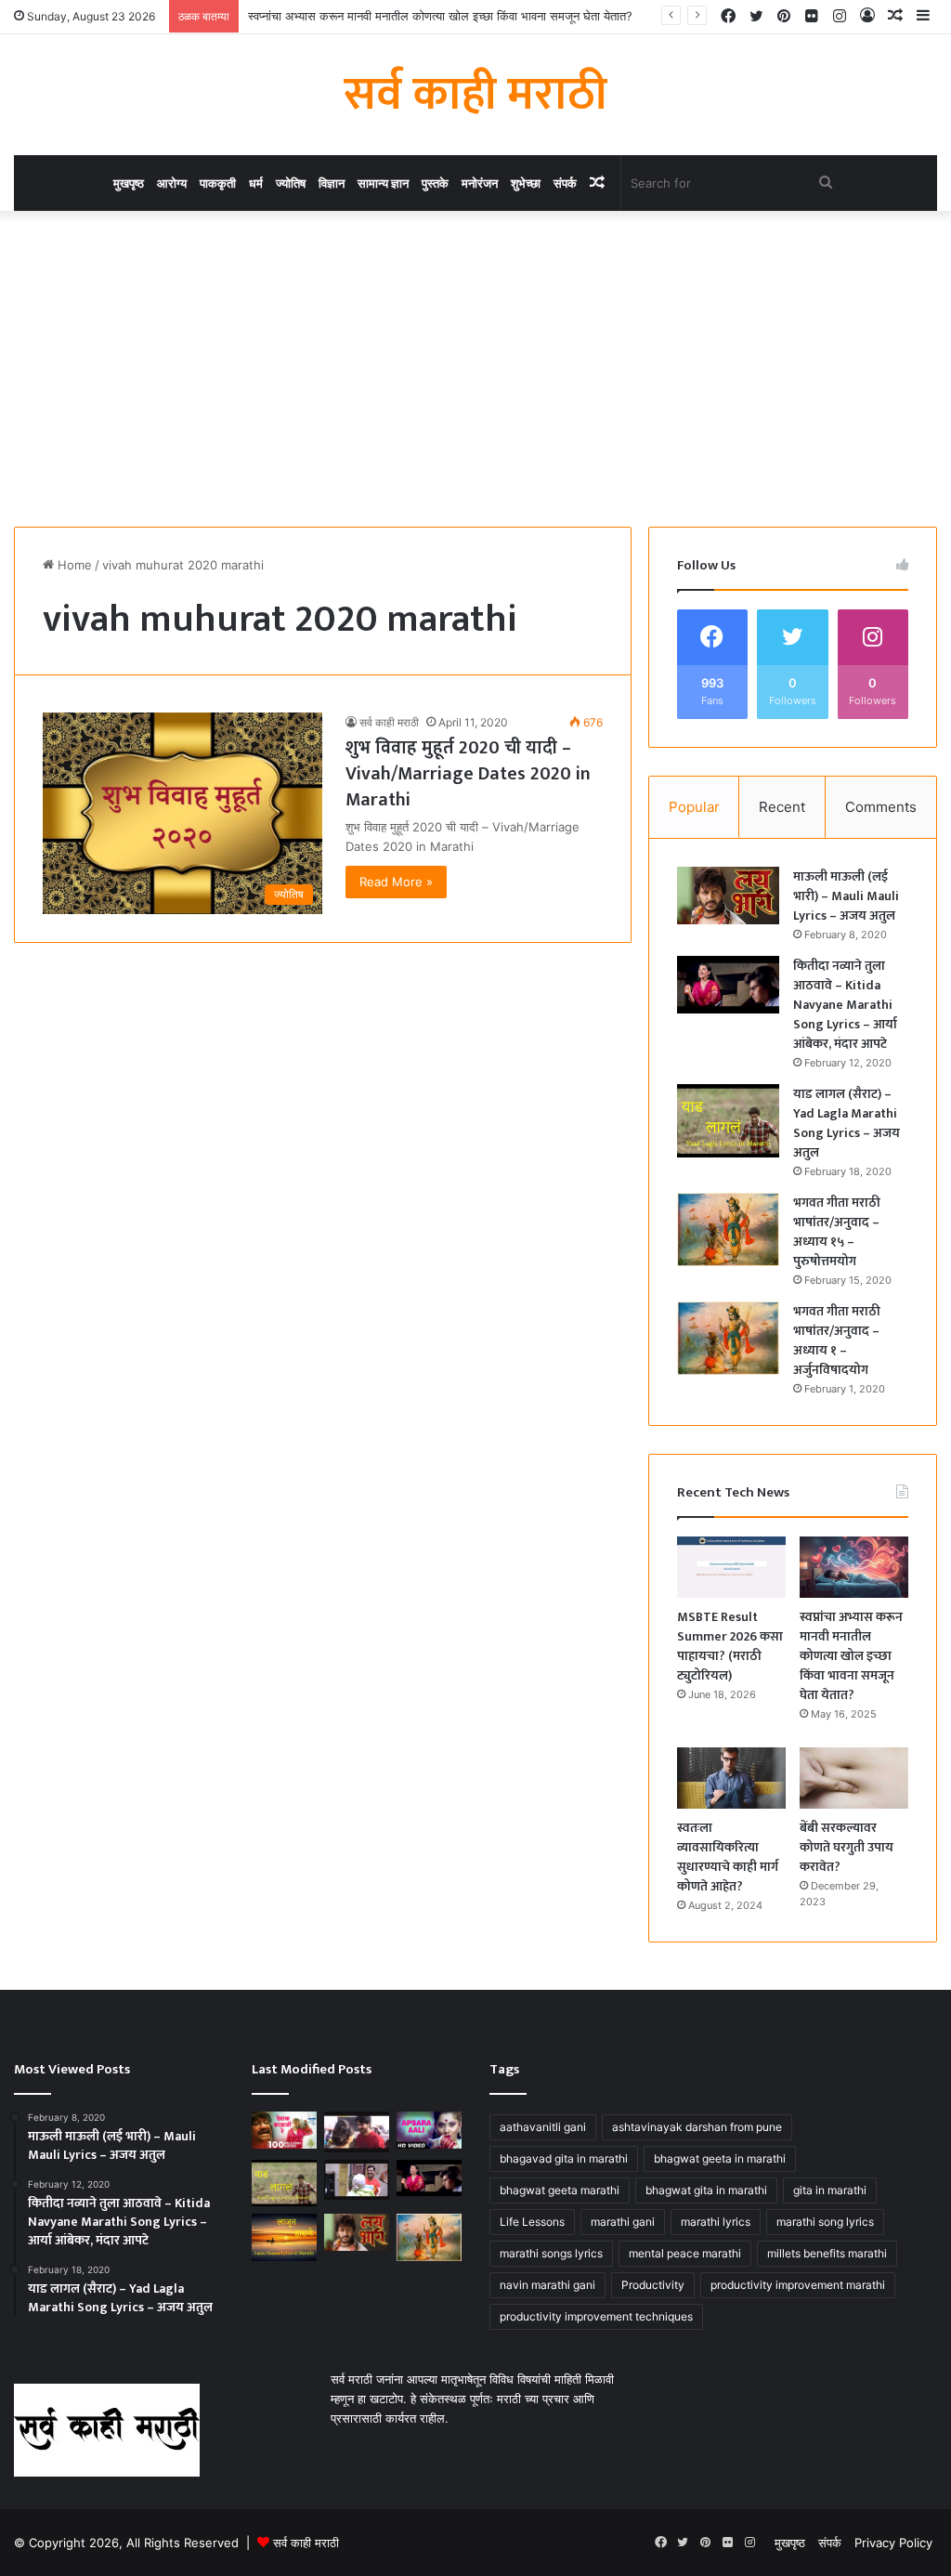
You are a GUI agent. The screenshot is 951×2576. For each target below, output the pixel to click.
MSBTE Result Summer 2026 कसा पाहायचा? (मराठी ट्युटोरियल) (730, 1646)
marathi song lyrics (825, 2222)
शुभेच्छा (526, 183)
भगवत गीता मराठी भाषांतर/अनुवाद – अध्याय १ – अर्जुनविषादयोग (837, 1340)
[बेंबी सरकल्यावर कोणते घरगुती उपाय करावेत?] (854, 1778)
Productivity (653, 2285)
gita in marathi (830, 2190)
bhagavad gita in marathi (564, 2158)
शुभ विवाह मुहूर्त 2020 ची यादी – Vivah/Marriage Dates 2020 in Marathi (468, 774)
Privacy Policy (893, 2543)
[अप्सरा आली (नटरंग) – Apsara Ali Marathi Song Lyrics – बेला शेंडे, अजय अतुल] (429, 2130)
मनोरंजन (480, 183)
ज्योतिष (291, 183)
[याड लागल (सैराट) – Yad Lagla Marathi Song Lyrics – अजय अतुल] (728, 1121)
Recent (782, 807)
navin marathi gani (547, 2285)
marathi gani (623, 2222)
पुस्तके (435, 183)
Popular (694, 807)
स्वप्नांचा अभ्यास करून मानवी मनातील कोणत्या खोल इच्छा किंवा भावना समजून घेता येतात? (440, 16)
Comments (881, 807)
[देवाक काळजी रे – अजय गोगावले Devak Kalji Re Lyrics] (284, 2130)
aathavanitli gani (543, 2127)
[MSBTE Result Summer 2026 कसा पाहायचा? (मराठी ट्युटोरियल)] (731, 1567)
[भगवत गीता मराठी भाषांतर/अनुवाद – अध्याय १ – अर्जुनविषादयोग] (728, 1338)
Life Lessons (532, 2222)
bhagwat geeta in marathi (720, 2158)
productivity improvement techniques (596, 2316)
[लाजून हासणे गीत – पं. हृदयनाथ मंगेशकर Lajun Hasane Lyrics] (284, 2237)
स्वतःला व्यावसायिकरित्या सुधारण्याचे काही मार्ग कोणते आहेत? (728, 1857)
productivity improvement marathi (798, 2285)
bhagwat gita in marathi (706, 2190)
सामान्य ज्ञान (383, 183)
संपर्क (565, 183)
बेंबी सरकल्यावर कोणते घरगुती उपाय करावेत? (847, 1847)
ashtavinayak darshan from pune (697, 2127)
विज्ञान (332, 183)
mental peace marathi (685, 2253)
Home (73, 565)
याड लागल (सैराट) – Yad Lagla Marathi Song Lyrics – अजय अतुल (847, 1123)
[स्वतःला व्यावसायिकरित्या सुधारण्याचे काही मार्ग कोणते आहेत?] (731, 1778)
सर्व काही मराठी (389, 722)
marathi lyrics (716, 2222)
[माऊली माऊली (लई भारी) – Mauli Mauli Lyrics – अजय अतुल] (728, 896)
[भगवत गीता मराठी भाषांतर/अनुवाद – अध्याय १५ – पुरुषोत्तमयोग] (728, 1229)
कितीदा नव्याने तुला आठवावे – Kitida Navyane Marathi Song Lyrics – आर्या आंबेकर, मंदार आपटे (845, 1005)
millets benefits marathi (827, 2253)
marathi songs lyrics (551, 2253)
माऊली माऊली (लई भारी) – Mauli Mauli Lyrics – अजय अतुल (846, 896)
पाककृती (218, 183)
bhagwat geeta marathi (560, 2190)
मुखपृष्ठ (129, 183)
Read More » (396, 882)
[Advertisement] (475, 369)
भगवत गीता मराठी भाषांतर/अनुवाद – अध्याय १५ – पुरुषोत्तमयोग (837, 1232)
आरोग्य (172, 183)
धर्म (256, 183)
